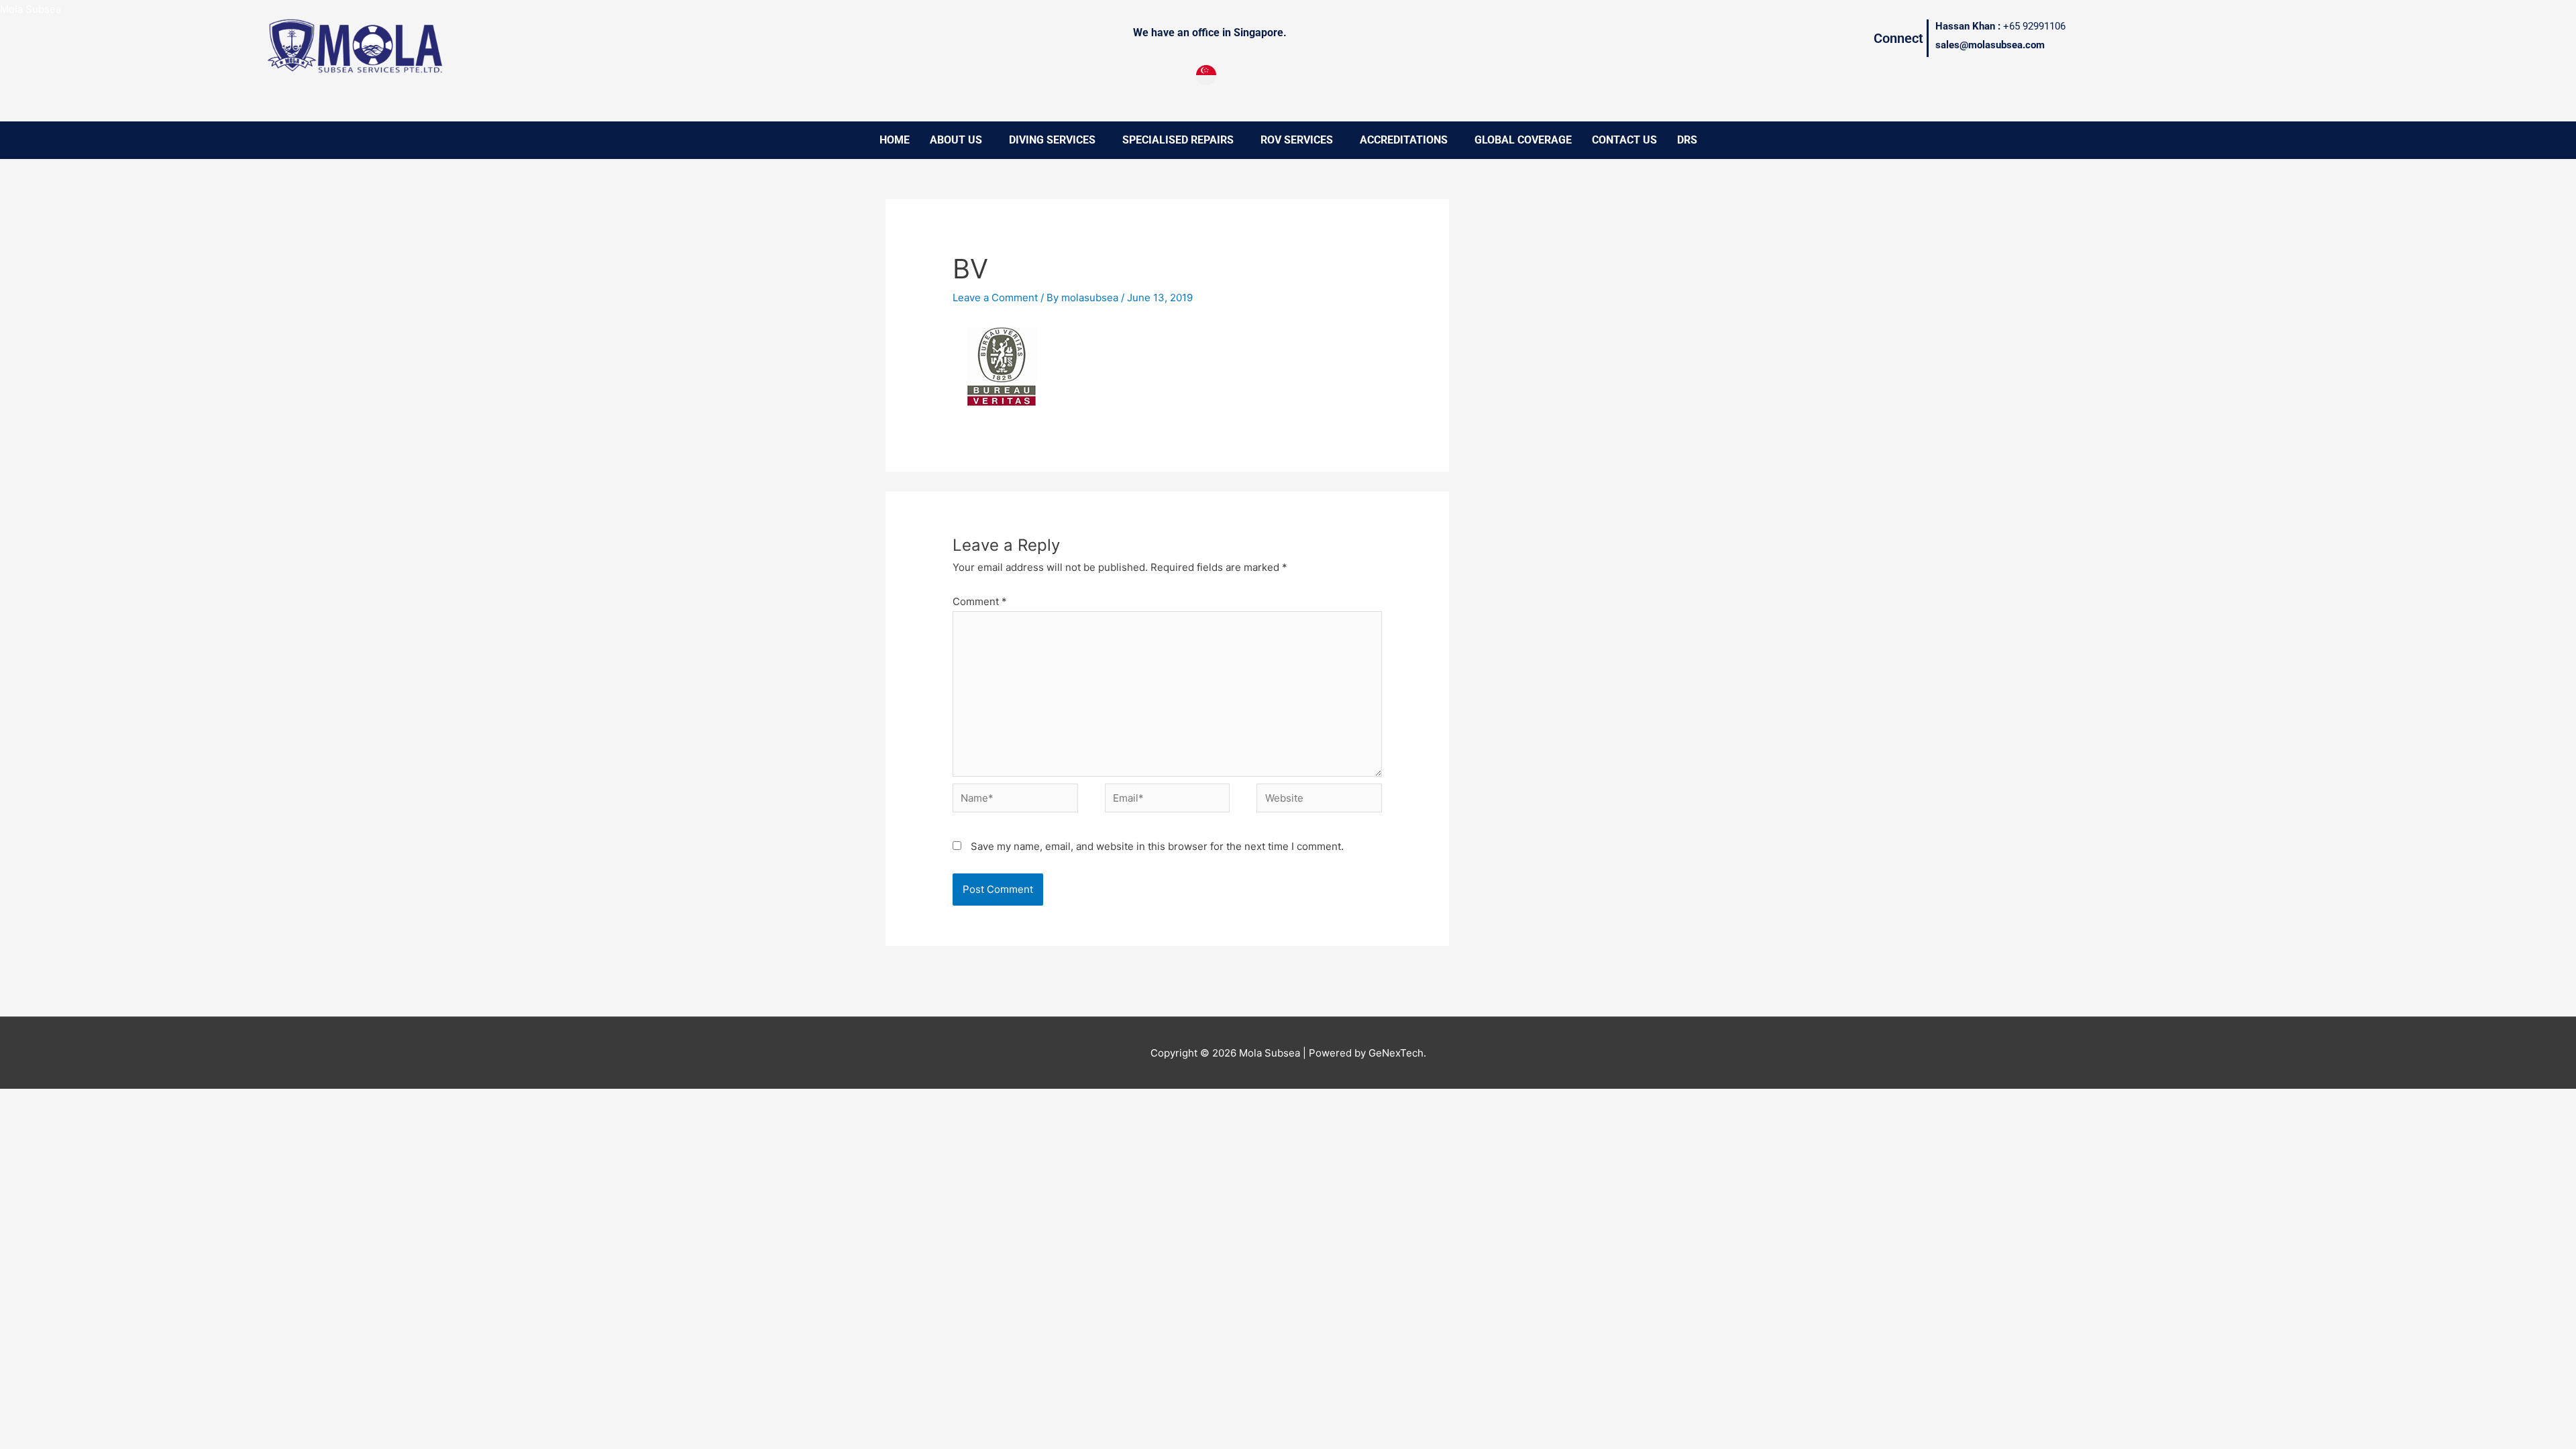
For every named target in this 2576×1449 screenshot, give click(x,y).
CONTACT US (1624, 140)
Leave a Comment (995, 298)
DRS (1687, 140)
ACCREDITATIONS (1404, 140)
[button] (959, 140)
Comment (980, 601)
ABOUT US (956, 140)
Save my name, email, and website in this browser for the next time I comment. (1157, 846)
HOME (895, 140)
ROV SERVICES (1297, 140)
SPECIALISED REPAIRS (1178, 140)
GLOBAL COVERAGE (1523, 140)
